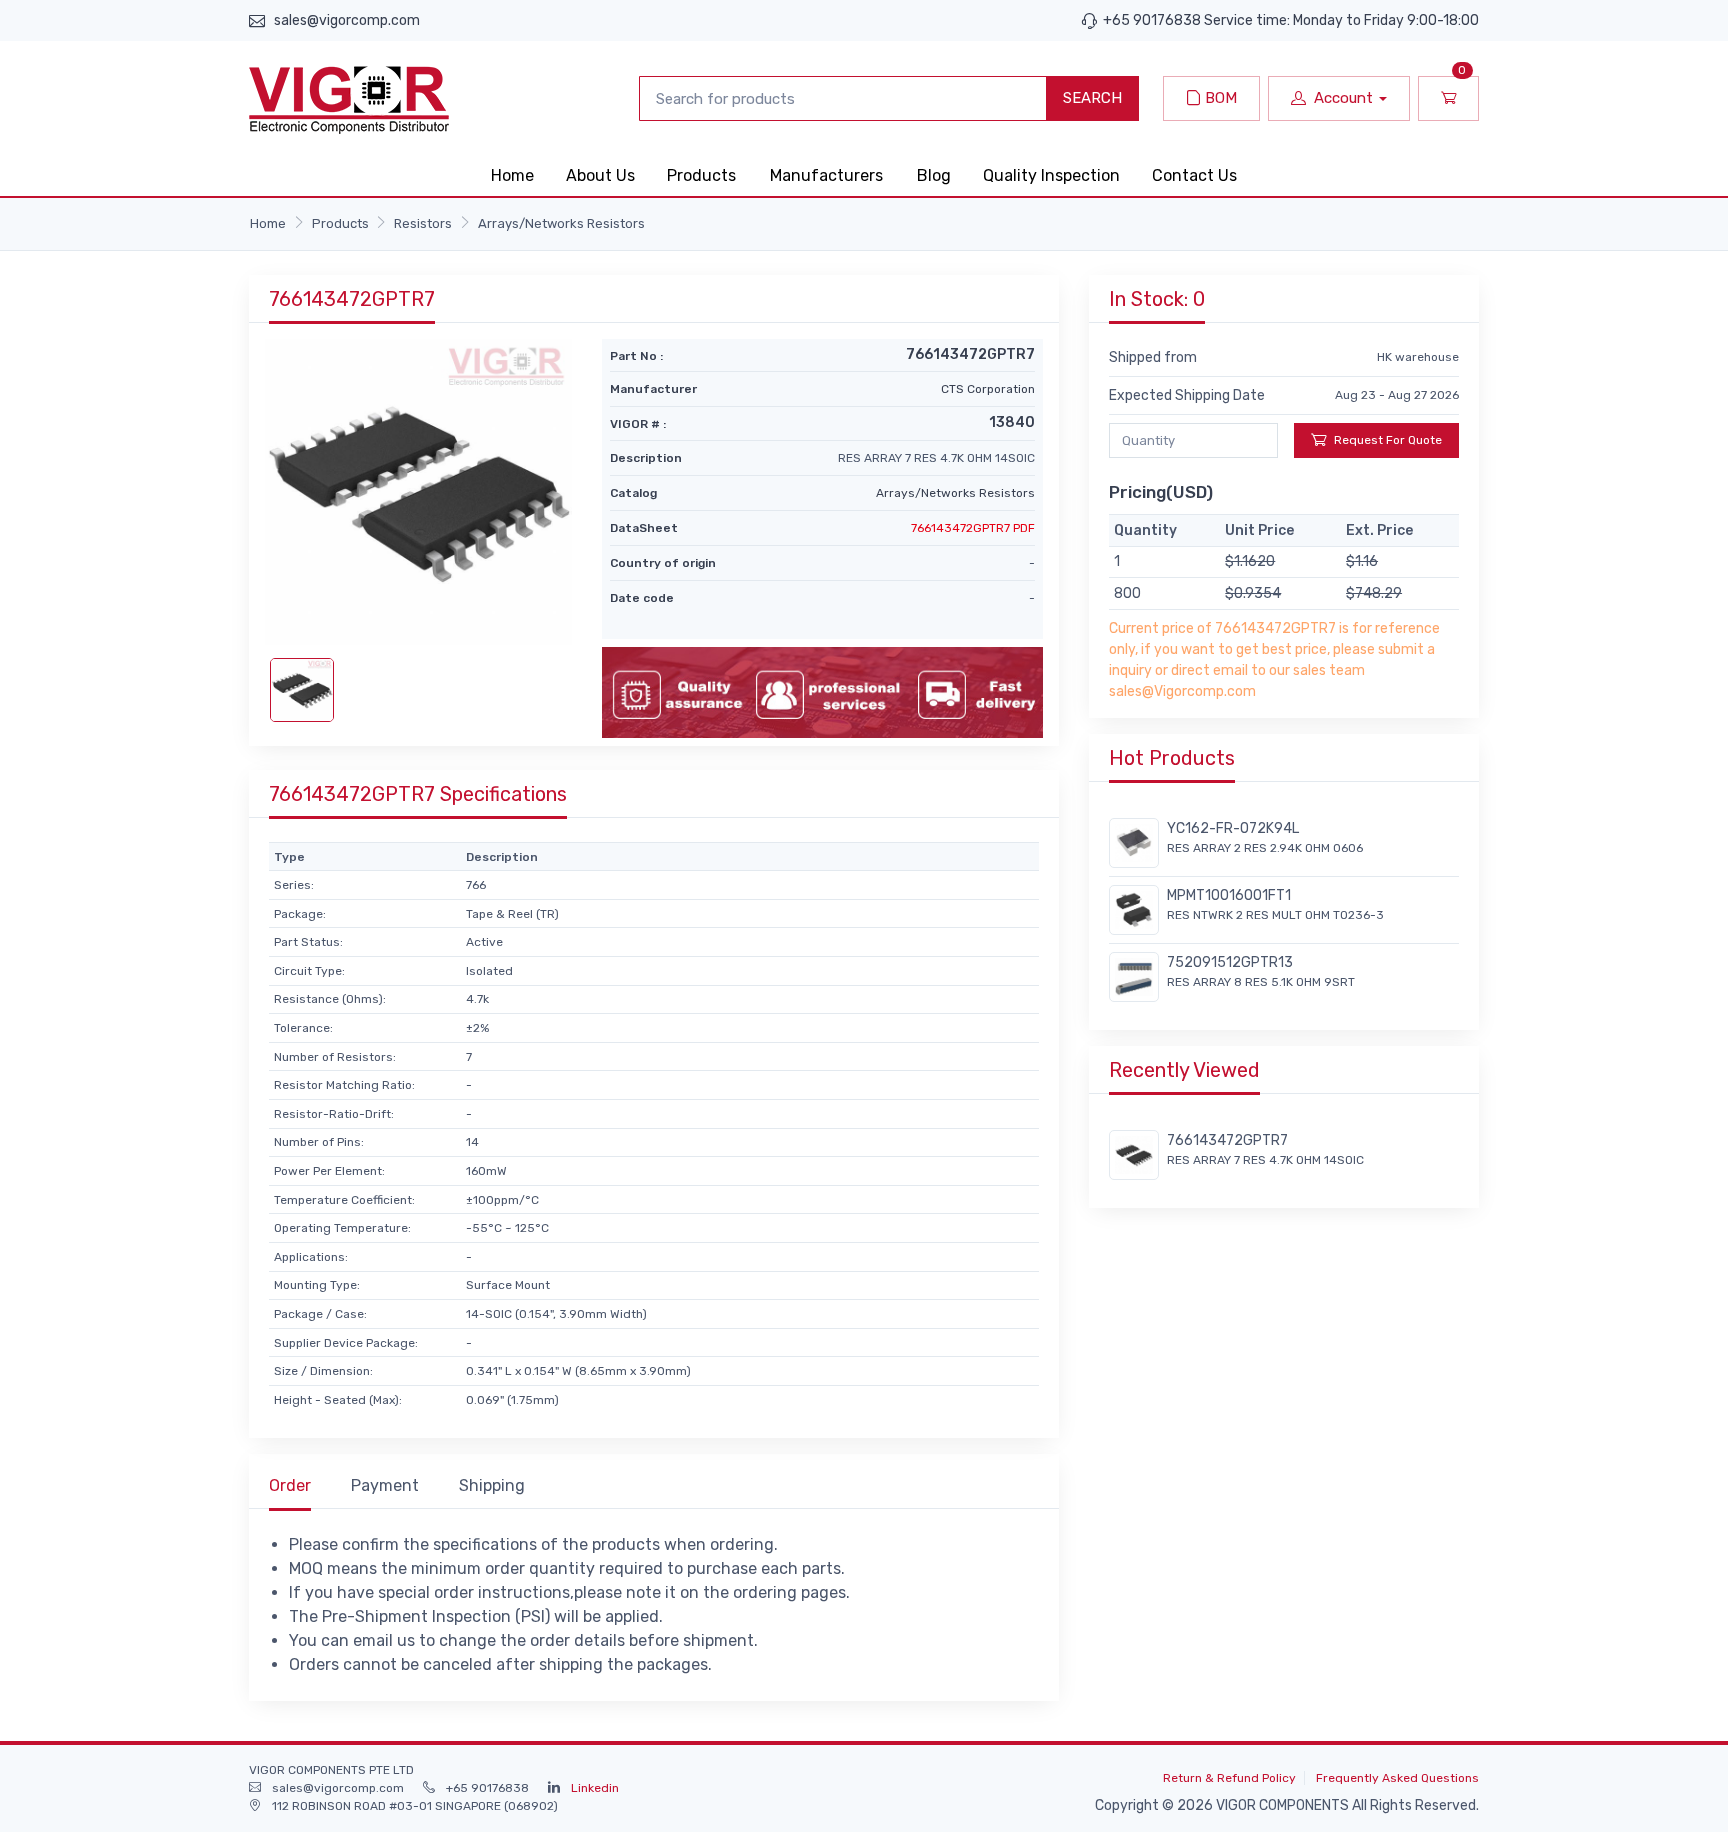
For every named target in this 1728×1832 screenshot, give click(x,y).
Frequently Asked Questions (1397, 1778)
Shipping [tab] (492, 1485)
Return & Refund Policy (1229, 1778)
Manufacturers (826, 175)
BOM (1219, 98)
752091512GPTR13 (1230, 962)
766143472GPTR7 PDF (973, 528)
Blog (934, 175)
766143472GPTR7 (1227, 1140)
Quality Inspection (1051, 175)
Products (701, 175)
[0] (1448, 98)
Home (512, 175)
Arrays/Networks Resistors (561, 223)
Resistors (423, 223)
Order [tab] (290, 1485)
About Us (600, 175)
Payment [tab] (385, 1485)
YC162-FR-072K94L (1233, 828)
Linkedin (595, 1788)
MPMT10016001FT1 (1229, 895)
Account (1343, 98)
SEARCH (1092, 98)
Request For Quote (1388, 440)
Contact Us (1194, 175)
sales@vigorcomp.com (347, 20)
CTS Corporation (988, 389)
